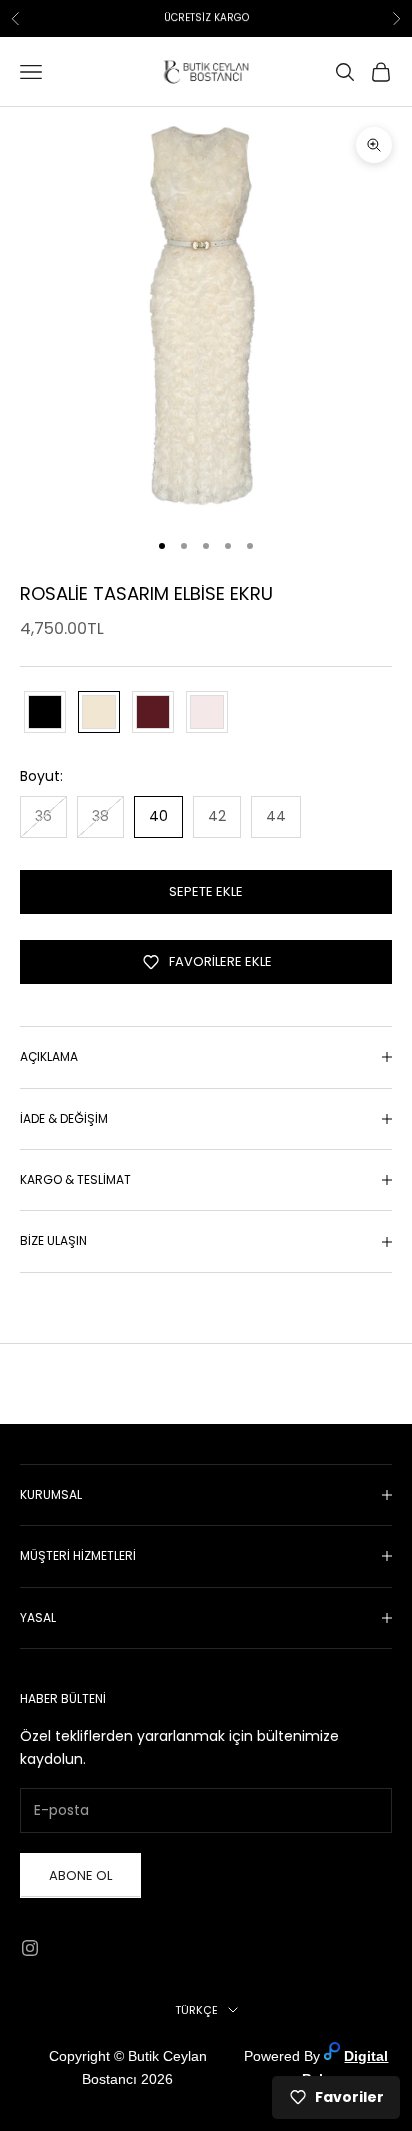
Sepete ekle (206, 891)
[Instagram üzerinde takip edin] (30, 1948)
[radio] (43, 712)
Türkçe (196, 2010)
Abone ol (80, 1875)
